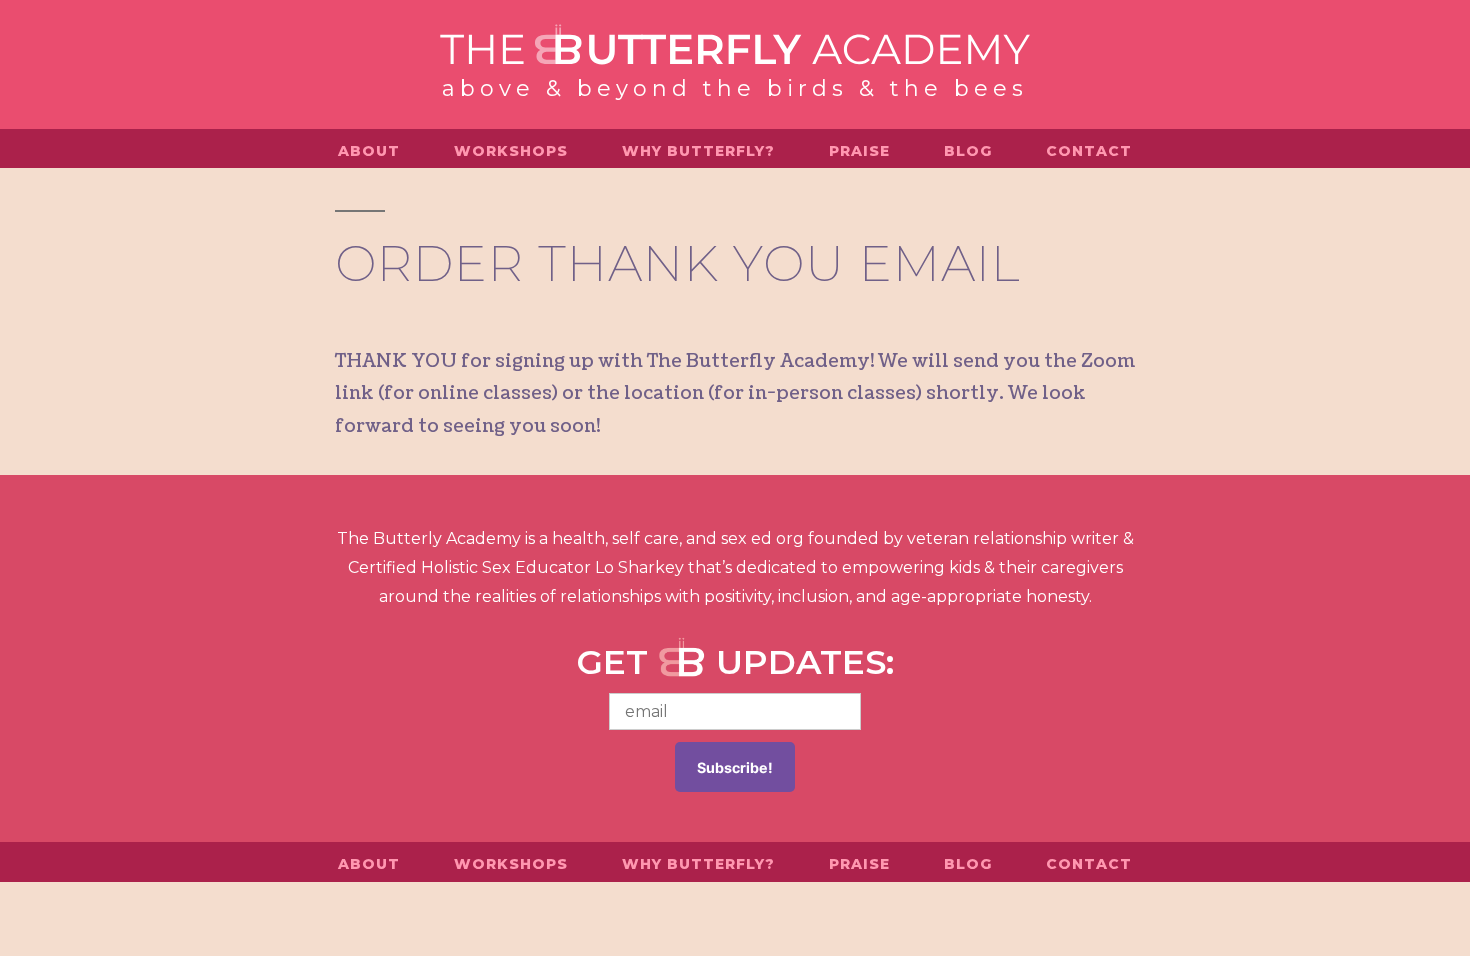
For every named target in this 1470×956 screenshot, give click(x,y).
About (369, 151)
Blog (968, 151)
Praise (859, 151)
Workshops (511, 151)
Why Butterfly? (698, 151)
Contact (1089, 151)
